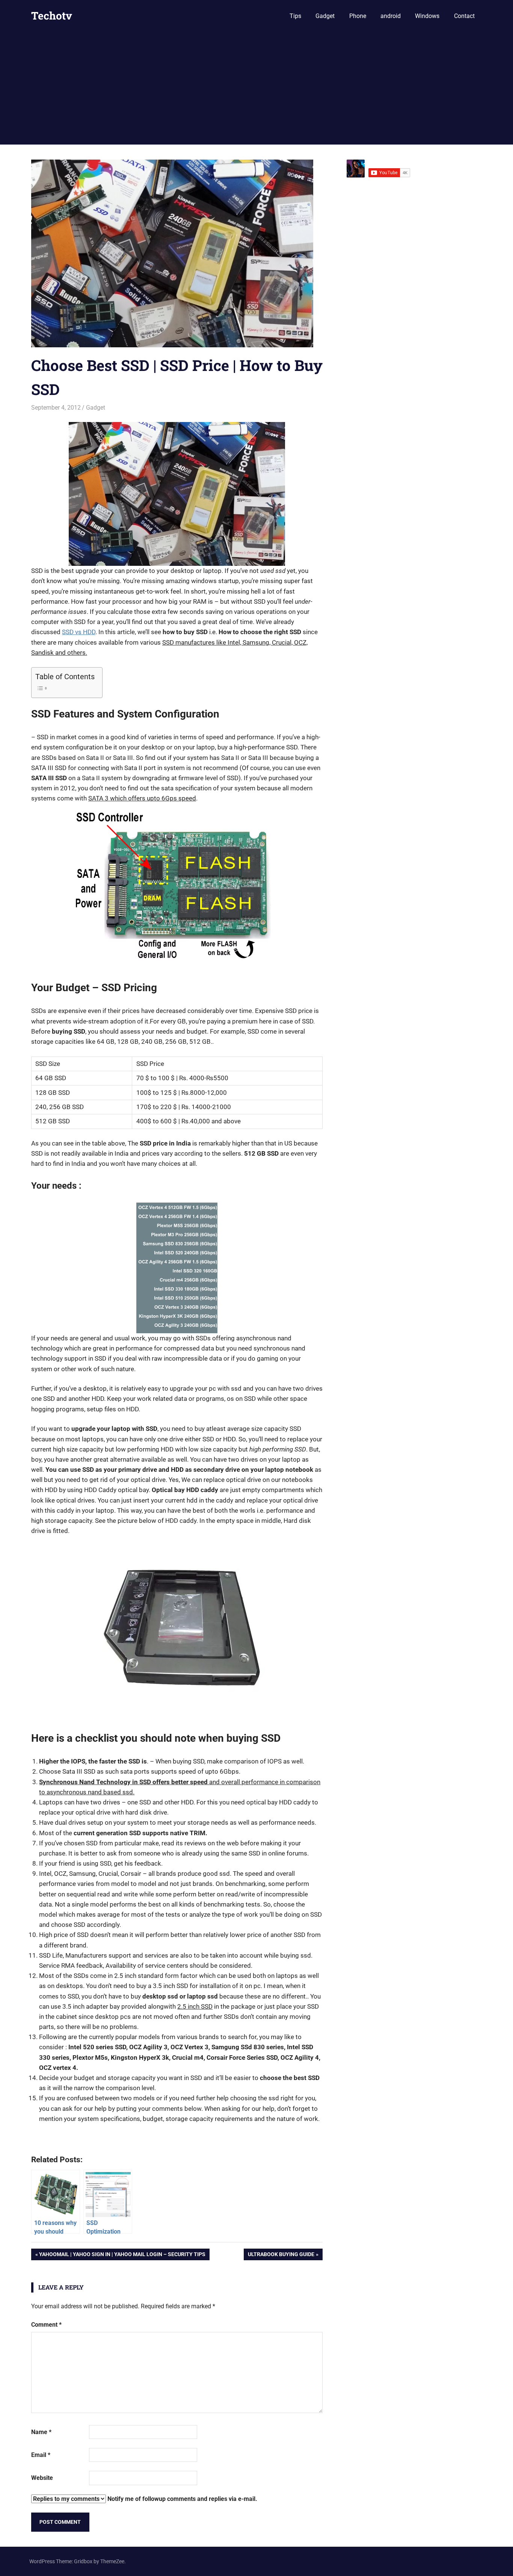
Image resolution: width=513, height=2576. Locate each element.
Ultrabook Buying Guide (281, 2256)
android (391, 16)
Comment (46, 2325)
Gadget (325, 16)
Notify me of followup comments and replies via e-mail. (182, 2499)
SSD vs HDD (79, 632)
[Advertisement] (256, 88)
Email (41, 2455)
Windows (427, 16)
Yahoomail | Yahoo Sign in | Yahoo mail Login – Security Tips (122, 2256)
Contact (464, 16)
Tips (295, 16)
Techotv (52, 16)
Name (41, 2432)
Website (42, 2478)
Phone (358, 16)
